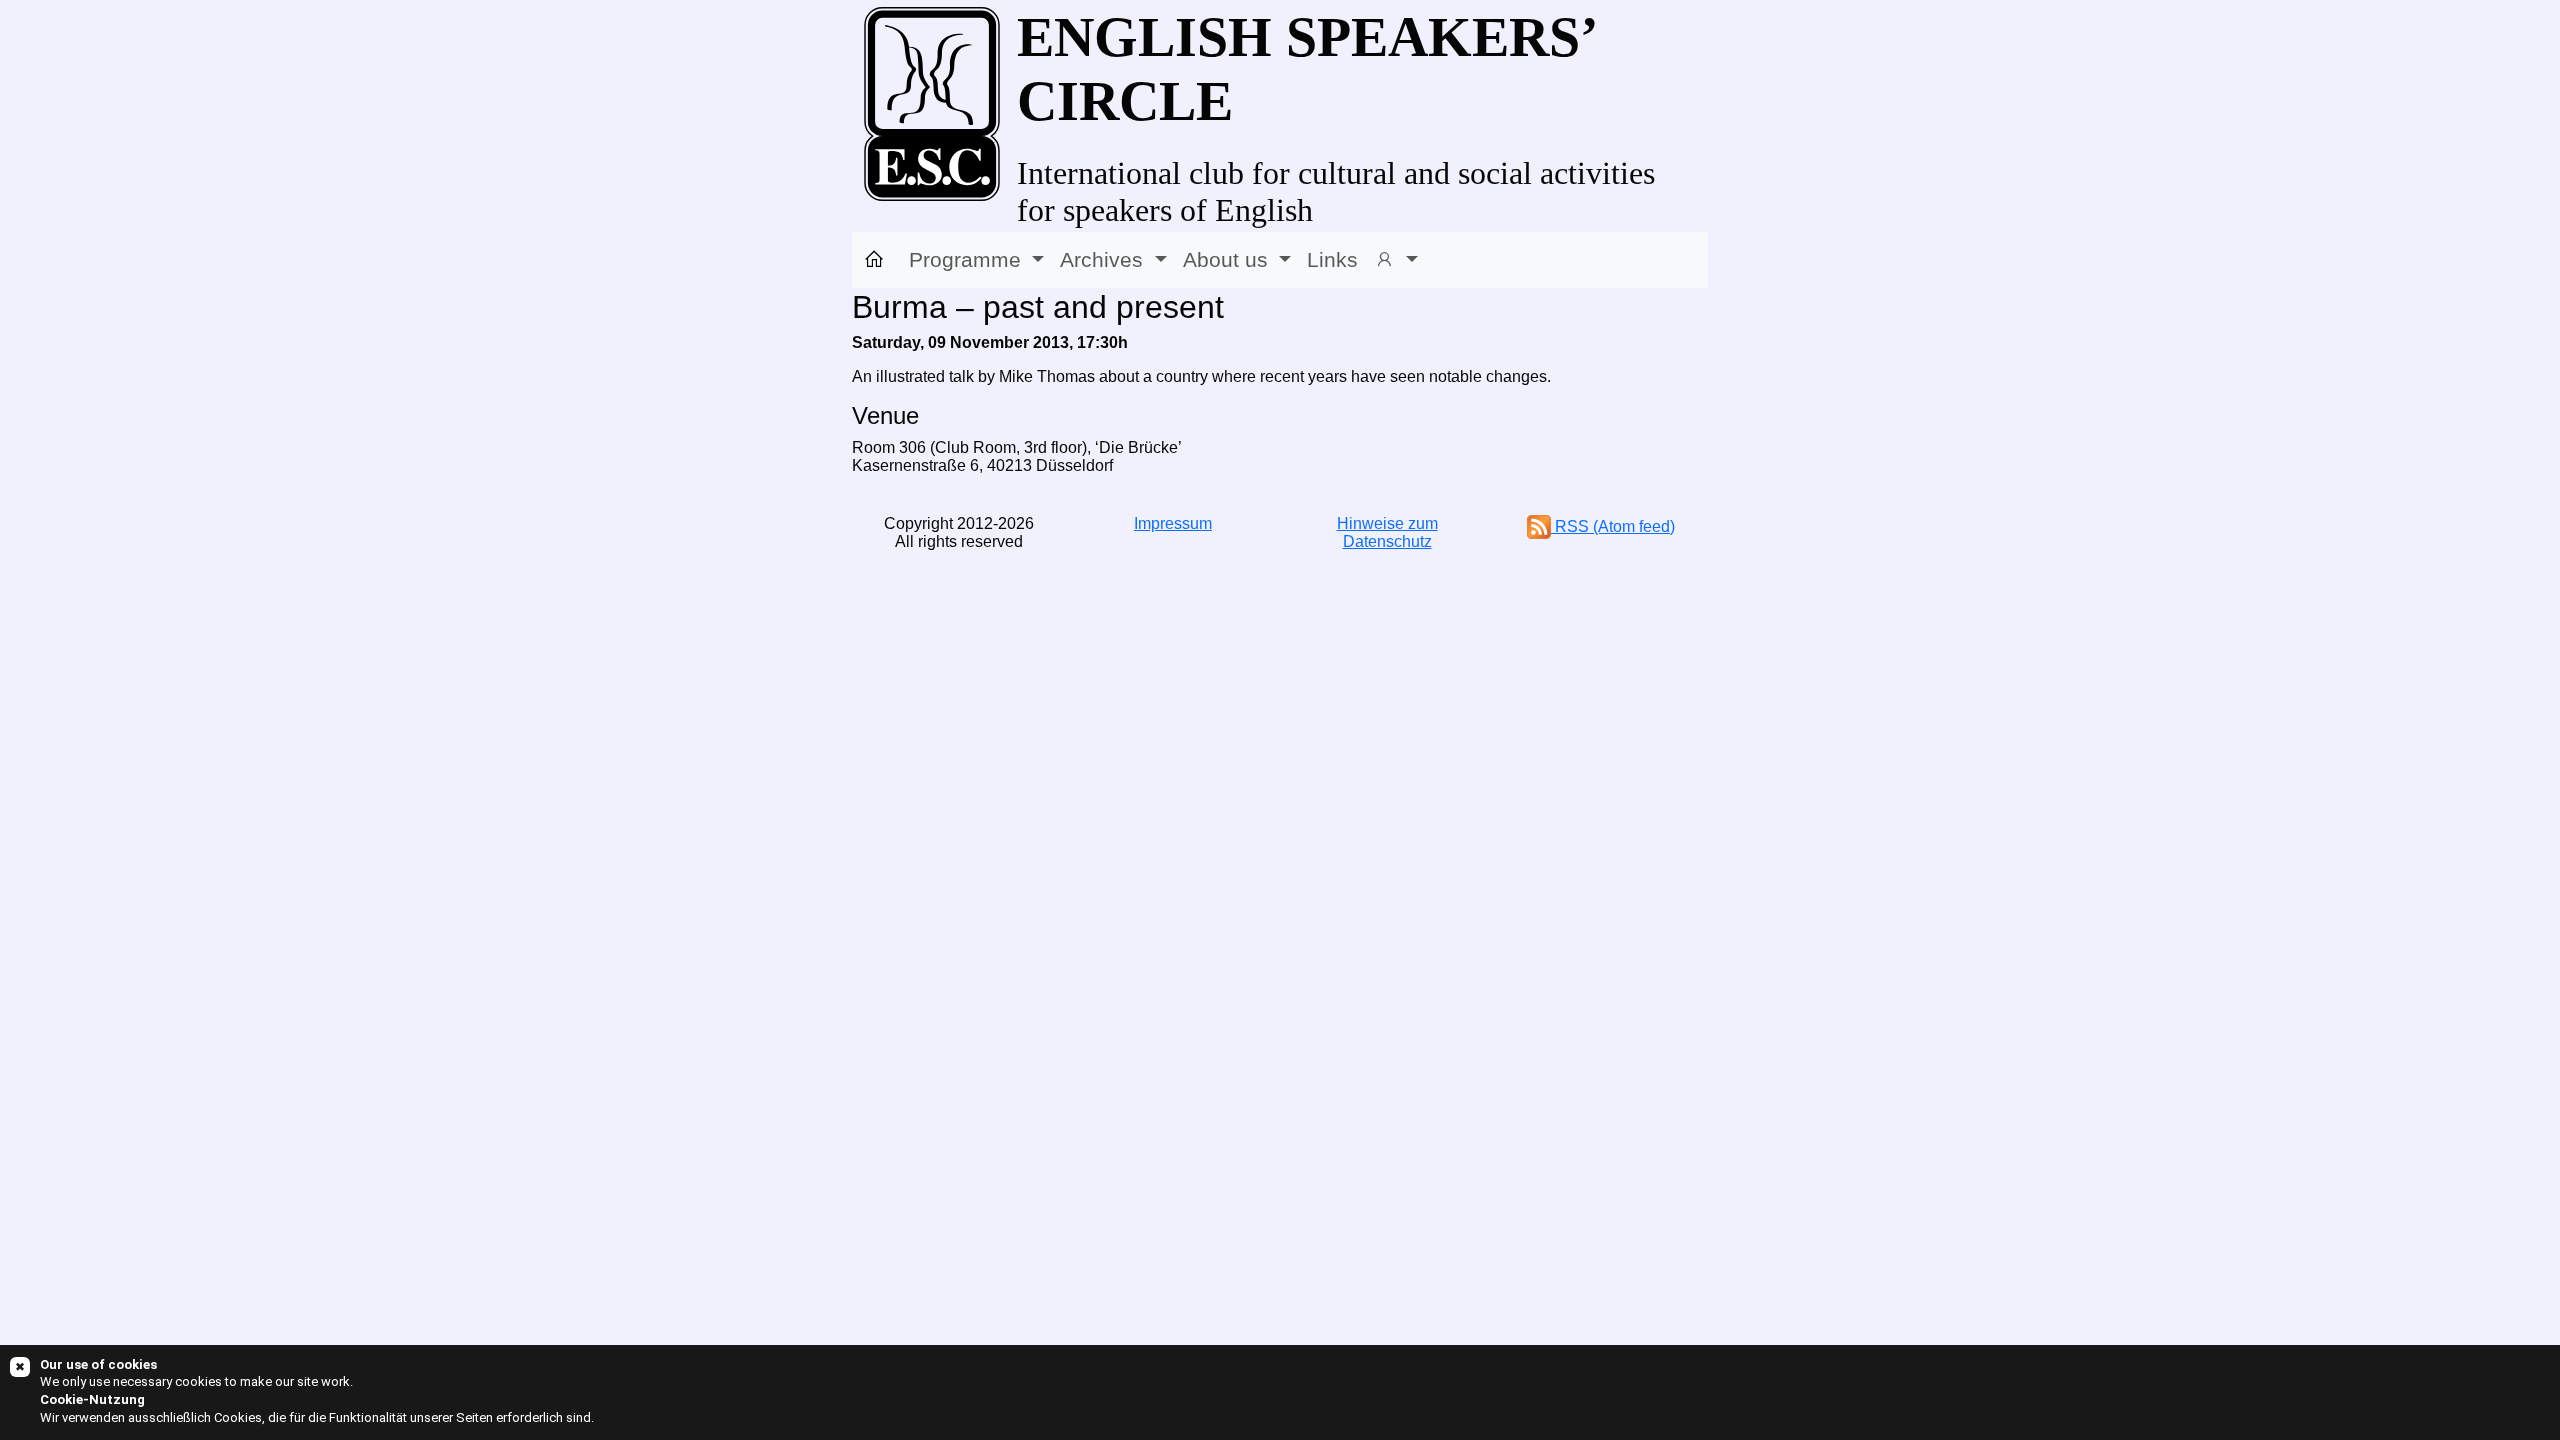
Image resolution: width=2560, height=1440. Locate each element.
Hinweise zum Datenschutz (1387, 532)
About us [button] (1228, 259)
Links (1332, 259)
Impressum (1173, 523)
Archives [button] (1104, 259)
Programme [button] (968, 259)
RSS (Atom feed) (1613, 526)
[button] (1396, 260)
